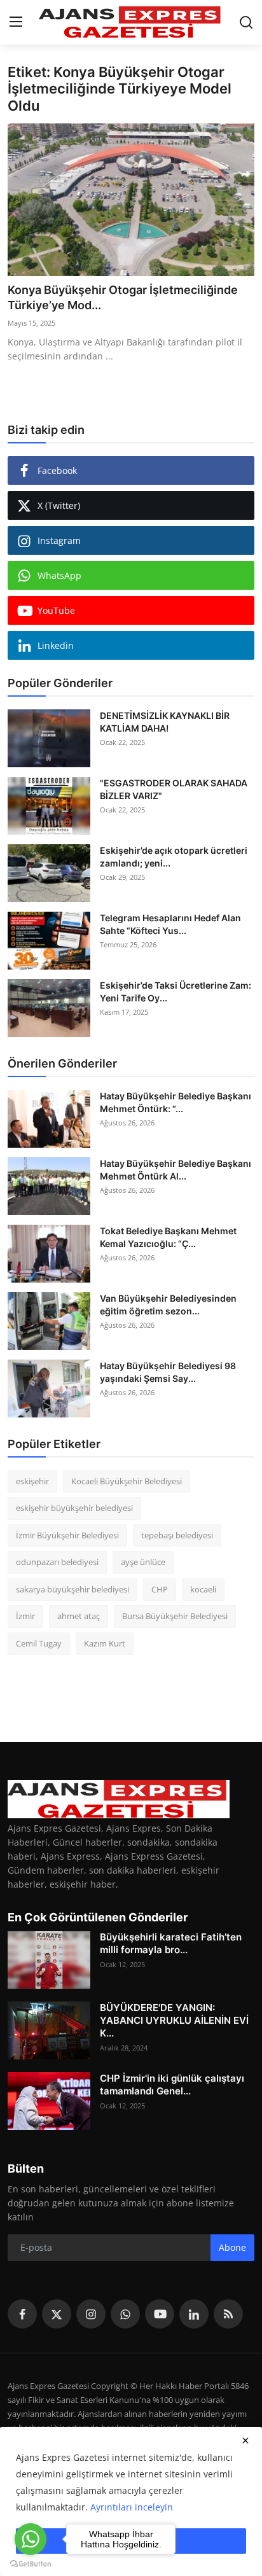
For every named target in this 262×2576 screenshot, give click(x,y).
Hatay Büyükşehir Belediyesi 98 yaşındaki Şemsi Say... (168, 1372)
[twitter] (57, 2314)
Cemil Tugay (39, 1643)
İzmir (25, 1616)
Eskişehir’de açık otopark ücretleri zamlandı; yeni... (174, 857)
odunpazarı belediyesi (57, 1562)
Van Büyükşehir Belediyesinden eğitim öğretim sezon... (168, 1305)
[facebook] (22, 2314)
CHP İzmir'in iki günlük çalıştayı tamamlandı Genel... (172, 2085)
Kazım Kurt (105, 1643)
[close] (245, 2440)
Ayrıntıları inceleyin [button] (132, 2507)
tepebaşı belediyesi (177, 1535)
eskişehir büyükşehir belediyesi (74, 1508)
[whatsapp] (125, 2314)
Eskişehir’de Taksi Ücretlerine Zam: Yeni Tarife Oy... (176, 992)
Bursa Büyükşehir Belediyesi (175, 1616)
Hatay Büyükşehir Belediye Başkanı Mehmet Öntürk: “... (176, 1102)
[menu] (16, 22)
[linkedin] (194, 2314)
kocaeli (203, 1589)
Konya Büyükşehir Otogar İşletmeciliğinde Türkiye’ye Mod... (123, 297)
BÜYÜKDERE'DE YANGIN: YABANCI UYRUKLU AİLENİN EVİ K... (174, 2020)
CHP (160, 1589)
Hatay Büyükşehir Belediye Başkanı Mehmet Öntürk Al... (176, 1170)
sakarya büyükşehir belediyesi (72, 1589)
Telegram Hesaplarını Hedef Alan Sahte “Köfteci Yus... (170, 924)
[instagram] (91, 2314)
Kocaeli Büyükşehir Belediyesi (127, 1481)
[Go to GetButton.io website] (31, 2563)
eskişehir (32, 1481)
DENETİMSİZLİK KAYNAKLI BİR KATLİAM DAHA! (165, 722)
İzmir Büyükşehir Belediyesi (67, 1535)
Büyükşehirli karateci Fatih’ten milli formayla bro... (171, 1943)
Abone (232, 2247)
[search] (246, 22)
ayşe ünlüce (143, 1562)
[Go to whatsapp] (31, 2539)
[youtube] (160, 2314)
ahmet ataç (79, 1616)
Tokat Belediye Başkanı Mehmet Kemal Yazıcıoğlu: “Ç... (168, 1237)
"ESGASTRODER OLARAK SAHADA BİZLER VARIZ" (174, 789)
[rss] (228, 2314)
